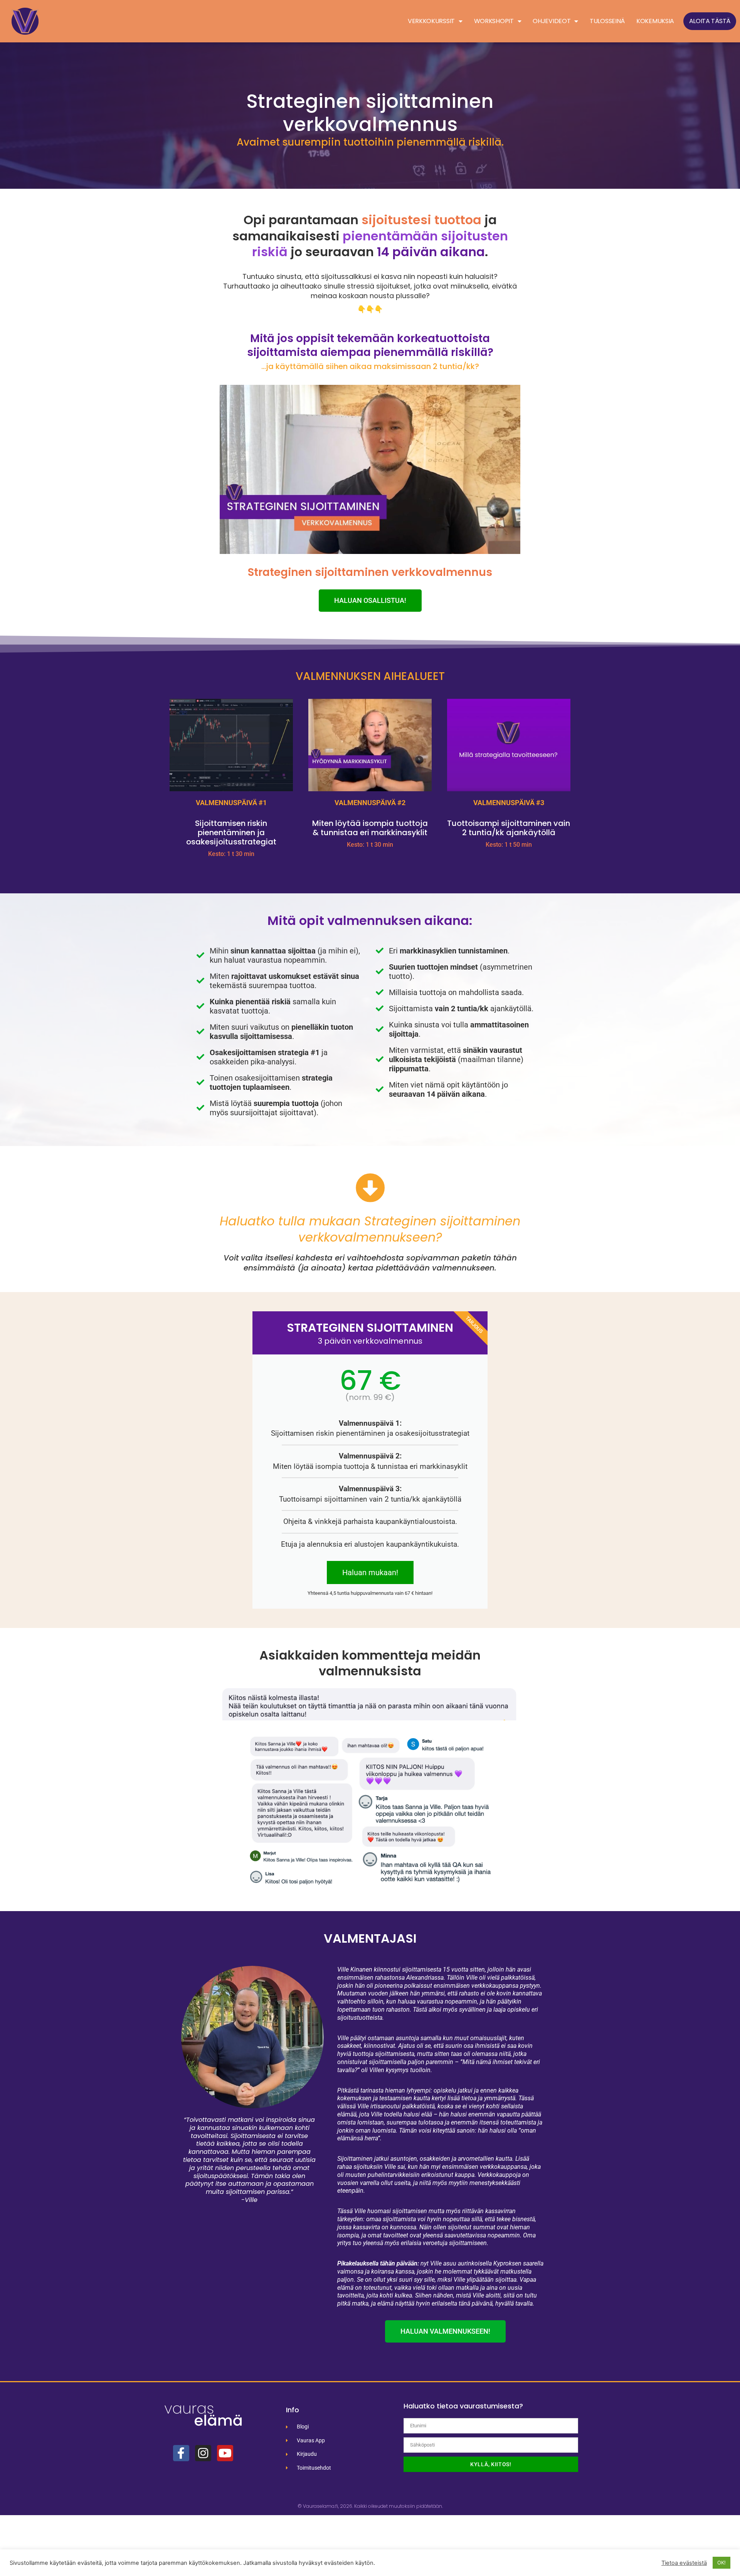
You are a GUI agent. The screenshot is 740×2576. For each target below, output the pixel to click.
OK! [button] (721, 2563)
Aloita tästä (710, 21)
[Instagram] (203, 2453)
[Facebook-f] (181, 2453)
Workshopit (494, 21)
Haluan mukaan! (370, 1572)
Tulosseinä (607, 21)
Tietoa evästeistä (684, 2563)
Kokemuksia (655, 21)
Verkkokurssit (431, 21)
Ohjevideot (552, 21)
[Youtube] (225, 2453)
